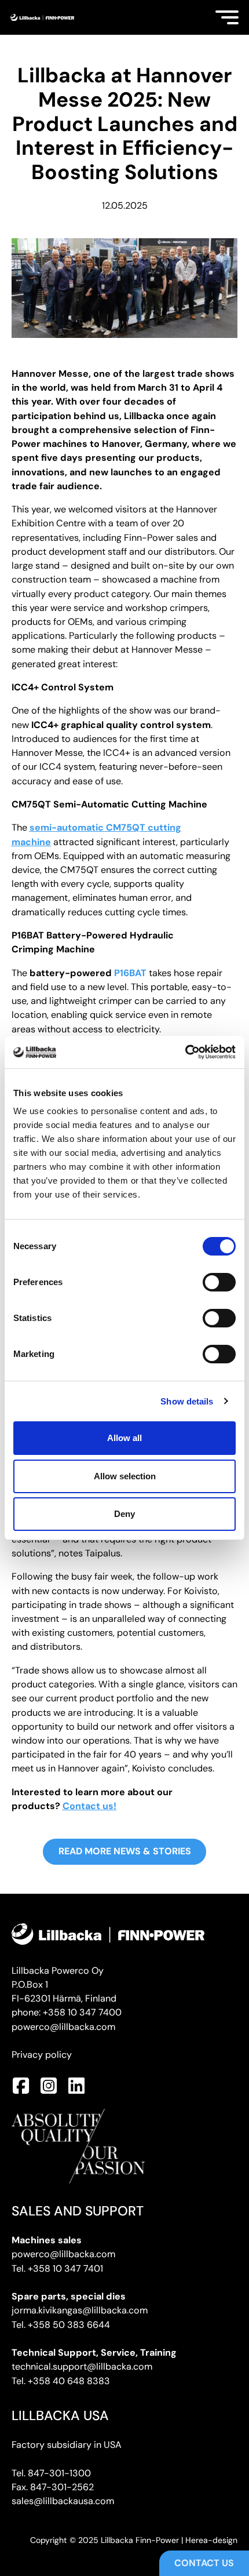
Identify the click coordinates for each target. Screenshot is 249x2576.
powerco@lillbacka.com (63, 2027)
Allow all (124, 1438)
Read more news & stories (125, 1851)
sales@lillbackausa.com (63, 2501)
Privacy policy (42, 2055)
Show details (187, 1401)
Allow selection (125, 1476)
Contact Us (204, 2563)
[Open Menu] (227, 17)
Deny (124, 1514)
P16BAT (130, 973)
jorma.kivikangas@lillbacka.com (80, 2310)
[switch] (219, 1282)
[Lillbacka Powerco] (42, 18)
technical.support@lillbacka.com (82, 2366)
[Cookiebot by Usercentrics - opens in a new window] (185, 1052)
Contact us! (89, 1806)
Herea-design (211, 2540)
